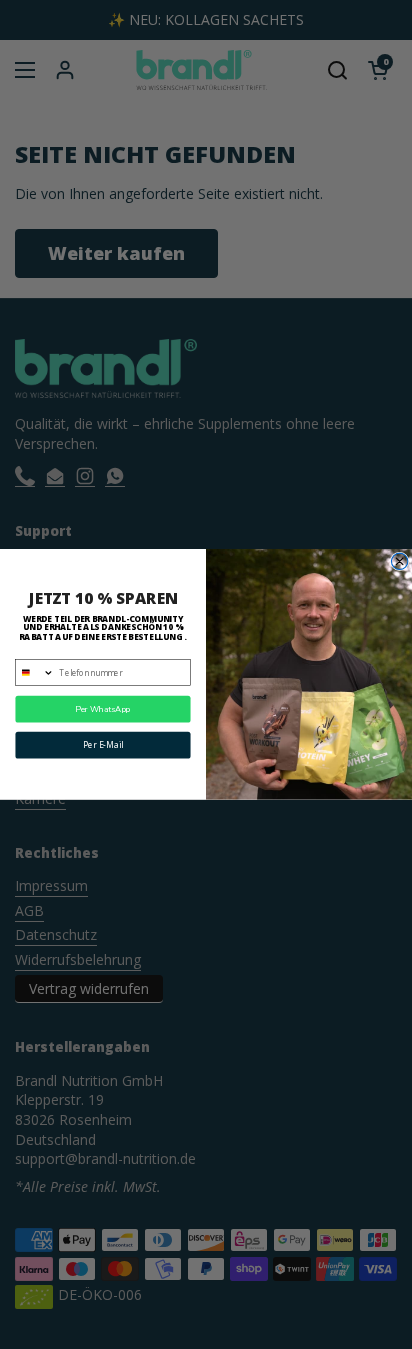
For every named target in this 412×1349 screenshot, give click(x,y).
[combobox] (35, 673)
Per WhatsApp (103, 709)
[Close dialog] (399, 561)
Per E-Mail (103, 745)
